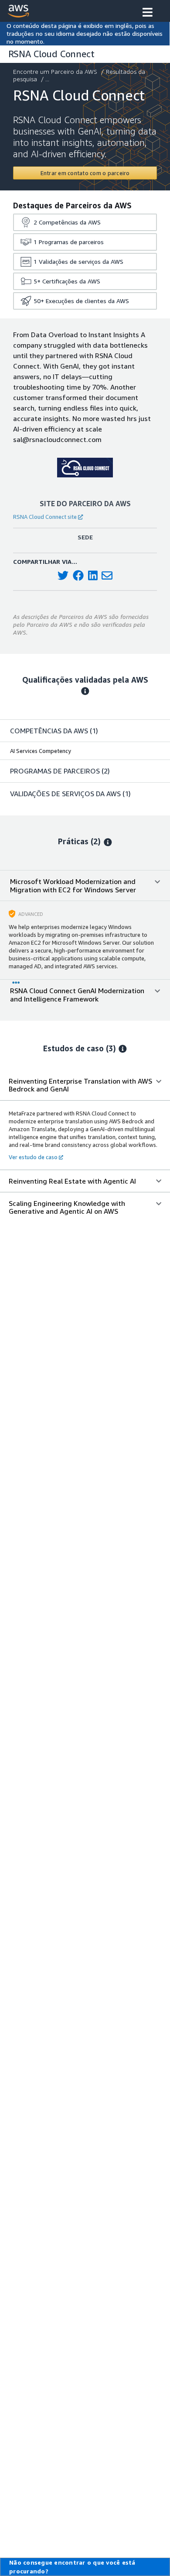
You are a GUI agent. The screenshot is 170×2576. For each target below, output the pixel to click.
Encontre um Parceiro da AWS (55, 71)
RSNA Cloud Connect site (45, 517)
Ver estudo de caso (33, 1157)
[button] (148, 13)
